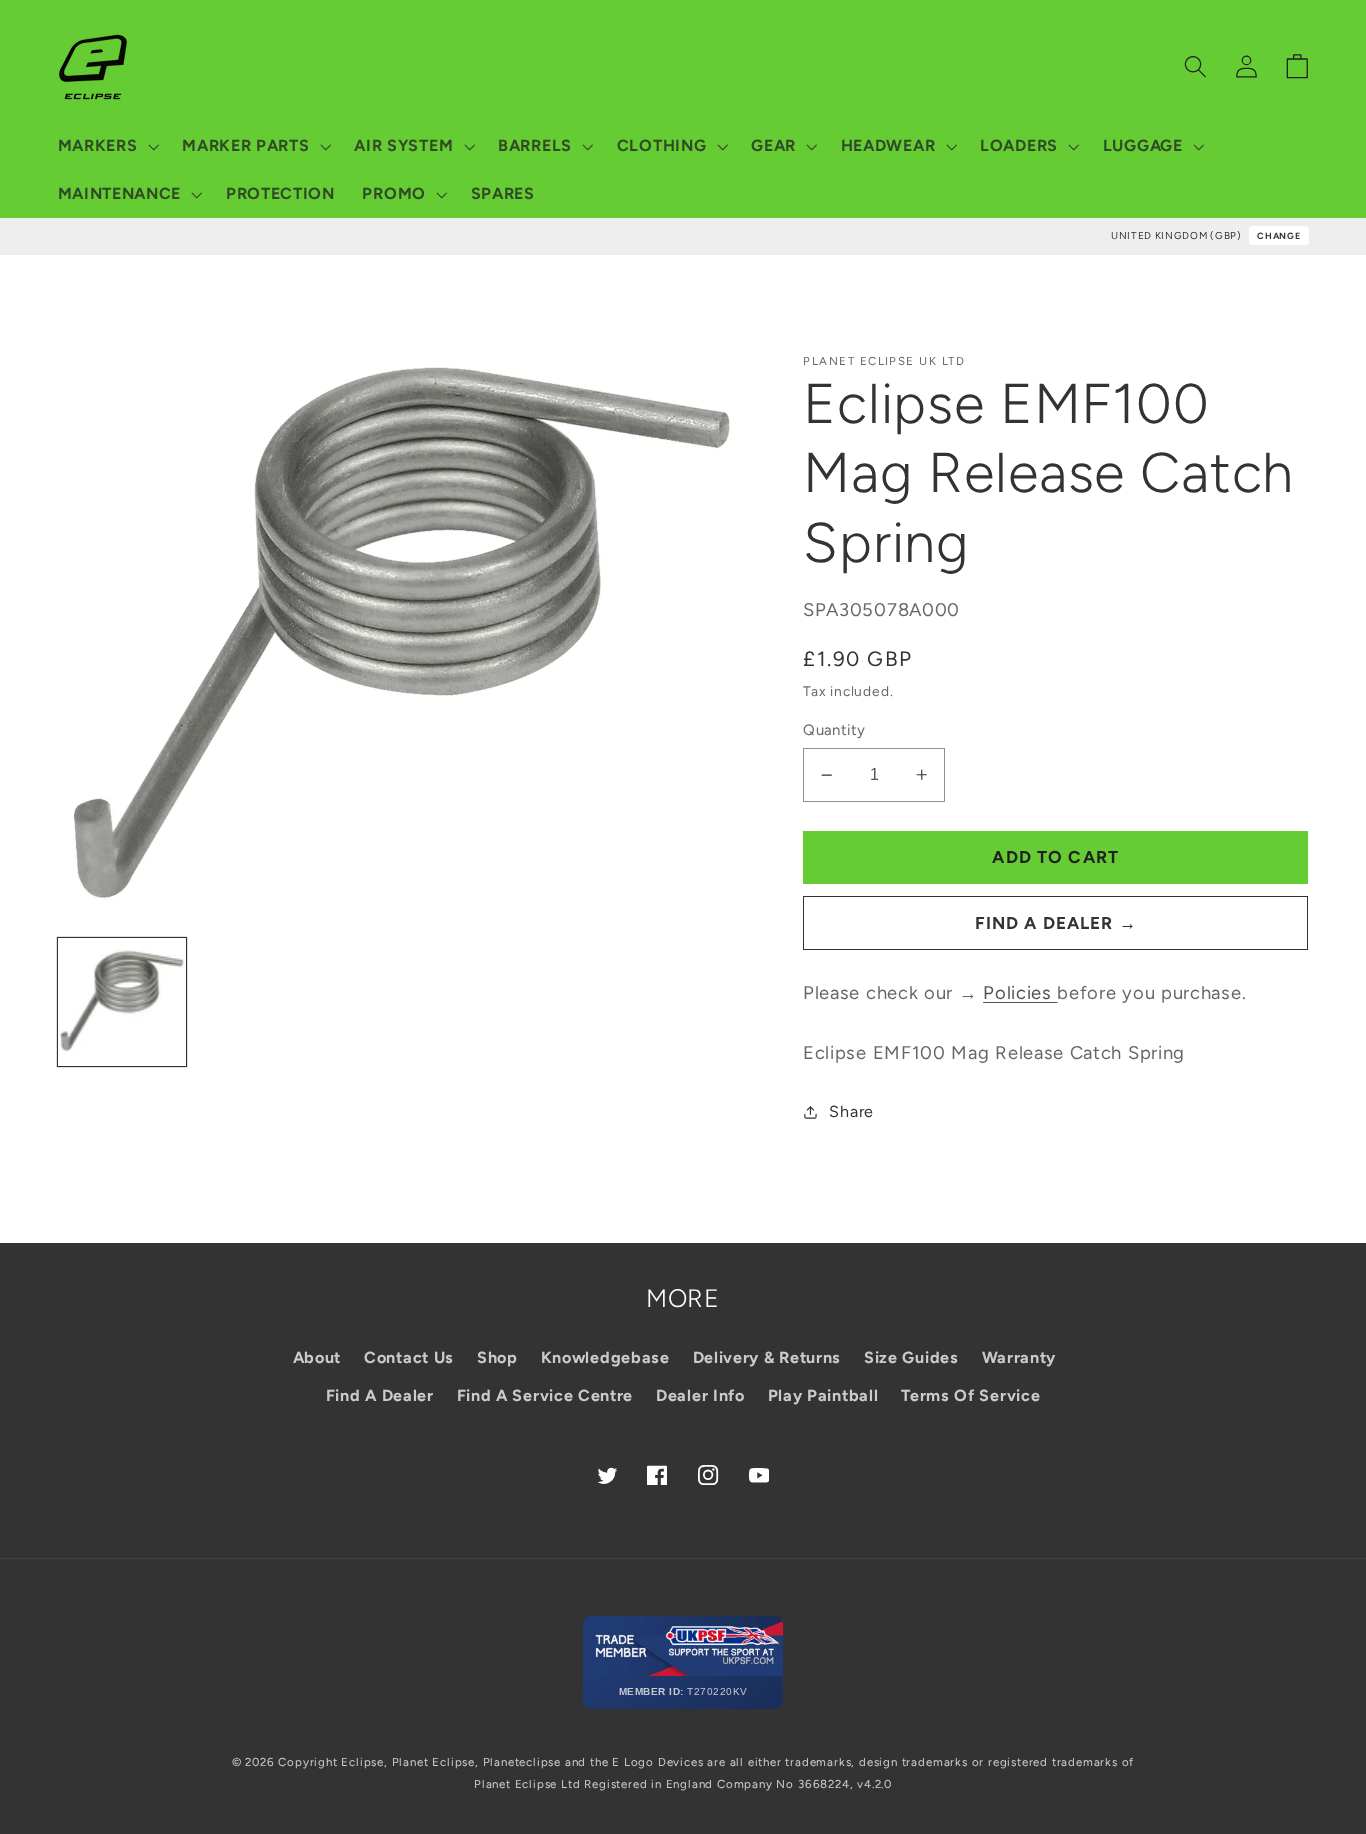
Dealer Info (700, 1395)
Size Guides (911, 1357)
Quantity (834, 730)
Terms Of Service (970, 1395)
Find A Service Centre (545, 1395)
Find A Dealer (380, 1395)
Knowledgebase (605, 1357)
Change (1278, 235)
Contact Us (409, 1357)
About (317, 1357)
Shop (497, 1357)
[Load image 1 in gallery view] (122, 1002)
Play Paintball (823, 1395)
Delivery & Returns (767, 1357)
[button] (106, 146)
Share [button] (851, 1111)
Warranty (1019, 1357)
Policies (1020, 993)
